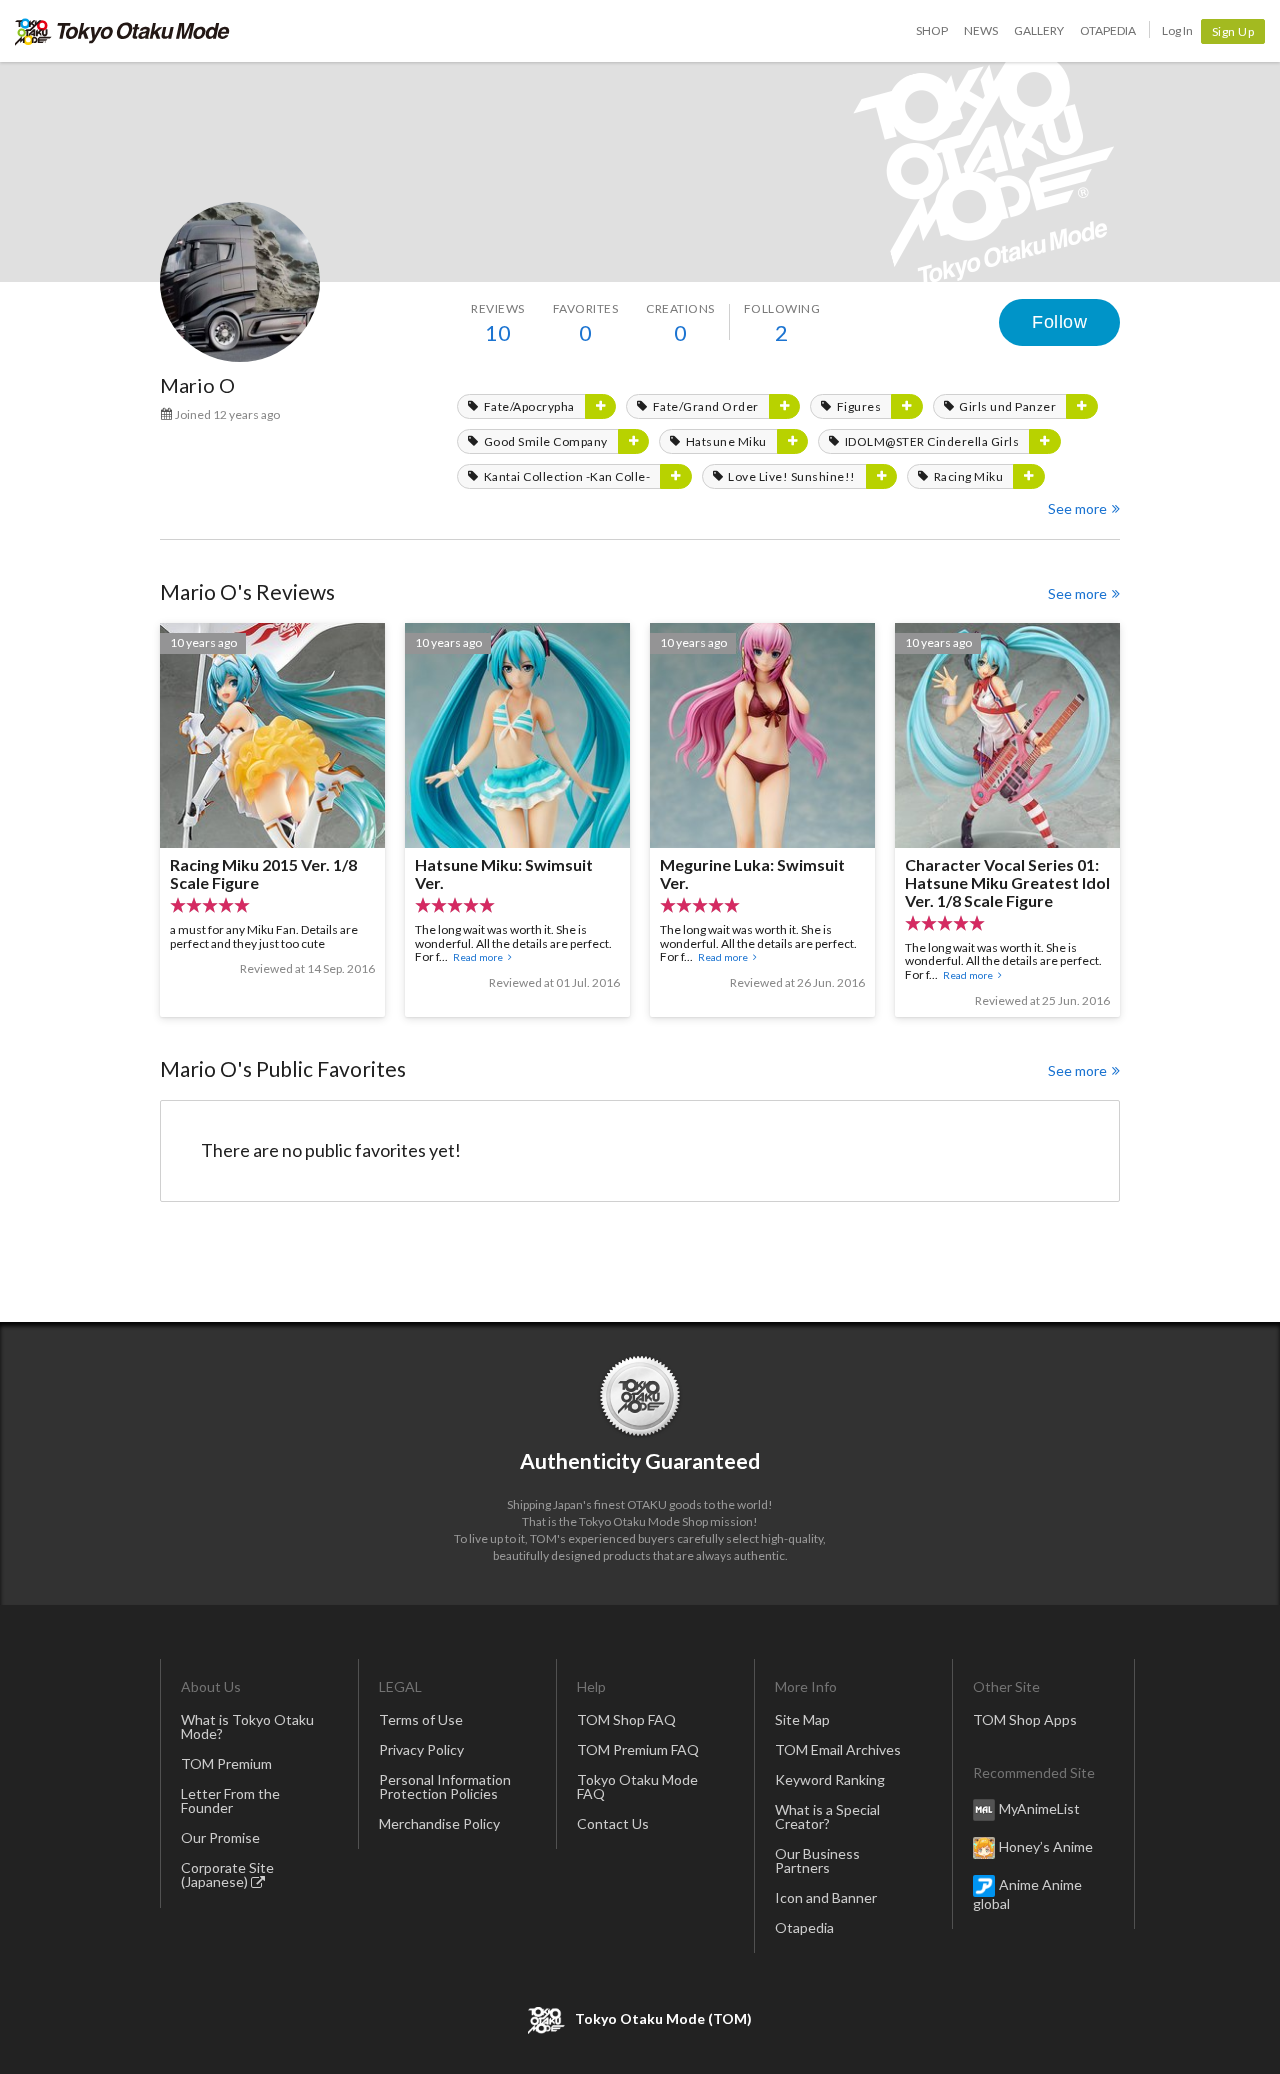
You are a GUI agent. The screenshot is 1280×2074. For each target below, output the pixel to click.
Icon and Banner (826, 1897)
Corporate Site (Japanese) (227, 1874)
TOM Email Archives (838, 1749)
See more (1077, 508)
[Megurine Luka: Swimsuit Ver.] (762, 820)
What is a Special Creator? (827, 1816)
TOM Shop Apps (1025, 1719)
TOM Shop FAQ (626, 1719)
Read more (478, 957)
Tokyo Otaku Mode (122, 31)
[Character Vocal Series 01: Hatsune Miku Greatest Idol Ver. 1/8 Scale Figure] (1007, 820)
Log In (1177, 30)
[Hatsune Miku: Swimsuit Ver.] (517, 820)
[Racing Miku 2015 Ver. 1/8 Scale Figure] (272, 820)
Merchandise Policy (439, 1823)
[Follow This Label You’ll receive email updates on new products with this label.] (601, 406)
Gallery (1039, 30)
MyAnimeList (1039, 1807)
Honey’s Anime (1046, 1845)
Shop (932, 30)
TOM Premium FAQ (638, 1749)
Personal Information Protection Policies (445, 1786)
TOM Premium (226, 1763)
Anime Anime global (1027, 1893)
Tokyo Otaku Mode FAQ (637, 1786)
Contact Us (613, 1823)
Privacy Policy (421, 1749)
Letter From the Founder (230, 1800)
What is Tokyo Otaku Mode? (247, 1726)
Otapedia (1108, 30)
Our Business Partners (817, 1860)
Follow (1059, 322)
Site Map (802, 1719)
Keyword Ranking (830, 1779)
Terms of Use (421, 1719)
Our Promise (220, 1837)
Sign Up (1233, 31)
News (981, 30)
